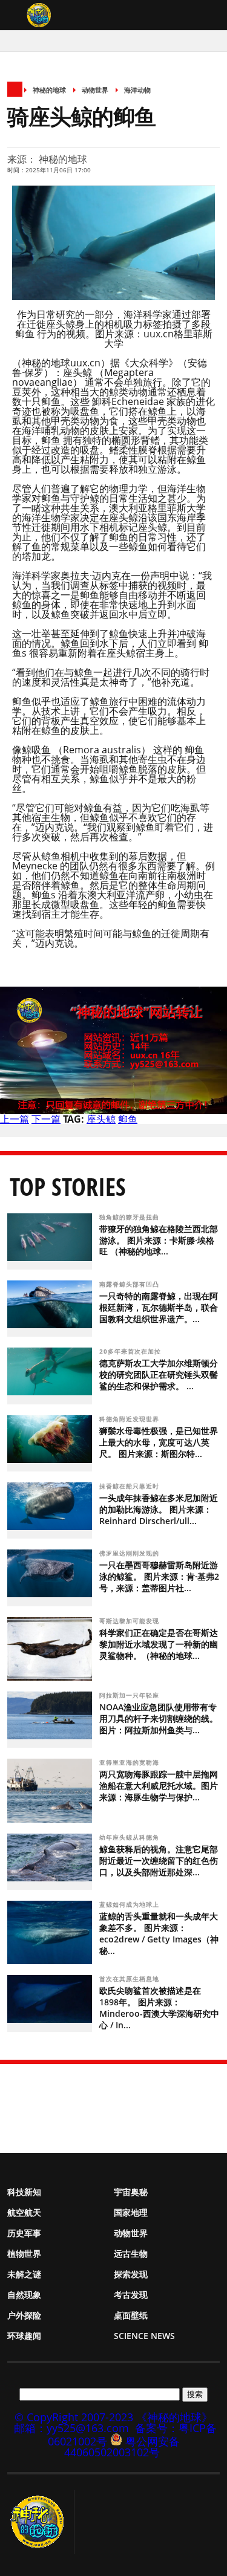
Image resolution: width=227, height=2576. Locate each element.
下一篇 (46, 1119)
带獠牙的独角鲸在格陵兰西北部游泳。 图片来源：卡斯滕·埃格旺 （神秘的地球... (159, 1240)
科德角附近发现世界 (130, 1419)
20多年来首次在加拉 (131, 1351)
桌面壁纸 (131, 2315)
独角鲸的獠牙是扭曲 (130, 1217)
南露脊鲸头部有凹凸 (130, 1284)
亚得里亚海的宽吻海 (130, 1762)
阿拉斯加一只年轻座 (130, 1695)
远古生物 (131, 2253)
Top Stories (68, 1186)
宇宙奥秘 (131, 2192)
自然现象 (24, 2295)
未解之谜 (24, 2274)
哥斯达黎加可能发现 (130, 1621)
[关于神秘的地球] (41, 2522)
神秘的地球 (49, 90)
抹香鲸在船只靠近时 (130, 1486)
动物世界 (95, 90)
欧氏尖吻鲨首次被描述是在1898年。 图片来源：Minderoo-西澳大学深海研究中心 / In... (159, 2008)
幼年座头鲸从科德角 (130, 1837)
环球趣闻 (24, 2336)
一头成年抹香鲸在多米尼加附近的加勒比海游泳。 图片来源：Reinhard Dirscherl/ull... (159, 1509)
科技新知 (24, 2192)
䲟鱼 (128, 1119)
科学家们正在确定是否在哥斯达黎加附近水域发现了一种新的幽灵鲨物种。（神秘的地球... (159, 1644)
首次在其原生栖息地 (130, 1979)
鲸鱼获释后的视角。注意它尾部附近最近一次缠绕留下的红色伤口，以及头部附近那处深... (159, 1861)
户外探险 (24, 2315)
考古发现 (131, 2295)
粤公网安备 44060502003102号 (122, 2447)
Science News (144, 2336)
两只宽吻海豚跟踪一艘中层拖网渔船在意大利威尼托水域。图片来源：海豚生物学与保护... (159, 1786)
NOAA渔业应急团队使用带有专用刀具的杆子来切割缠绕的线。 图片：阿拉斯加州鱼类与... (159, 1718)
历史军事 (24, 2233)
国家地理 (131, 2212)
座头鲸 (101, 1119)
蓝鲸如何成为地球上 (130, 1904)
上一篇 (15, 1119)
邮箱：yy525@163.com (71, 2428)
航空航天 (24, 2212)
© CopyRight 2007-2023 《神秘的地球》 (113, 2417)
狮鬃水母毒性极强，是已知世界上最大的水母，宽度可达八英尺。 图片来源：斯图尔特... (159, 1442)
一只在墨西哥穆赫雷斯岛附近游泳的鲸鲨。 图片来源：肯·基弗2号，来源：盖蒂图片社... (159, 1576)
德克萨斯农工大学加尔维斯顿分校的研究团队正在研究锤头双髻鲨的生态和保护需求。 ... (159, 1374)
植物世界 (24, 2253)
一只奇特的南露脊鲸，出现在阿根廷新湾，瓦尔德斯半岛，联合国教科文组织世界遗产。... (159, 1307)
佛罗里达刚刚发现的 (130, 1553)
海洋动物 (137, 90)
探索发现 (131, 2274)
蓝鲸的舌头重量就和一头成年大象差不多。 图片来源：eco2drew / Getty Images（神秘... (159, 1933)
